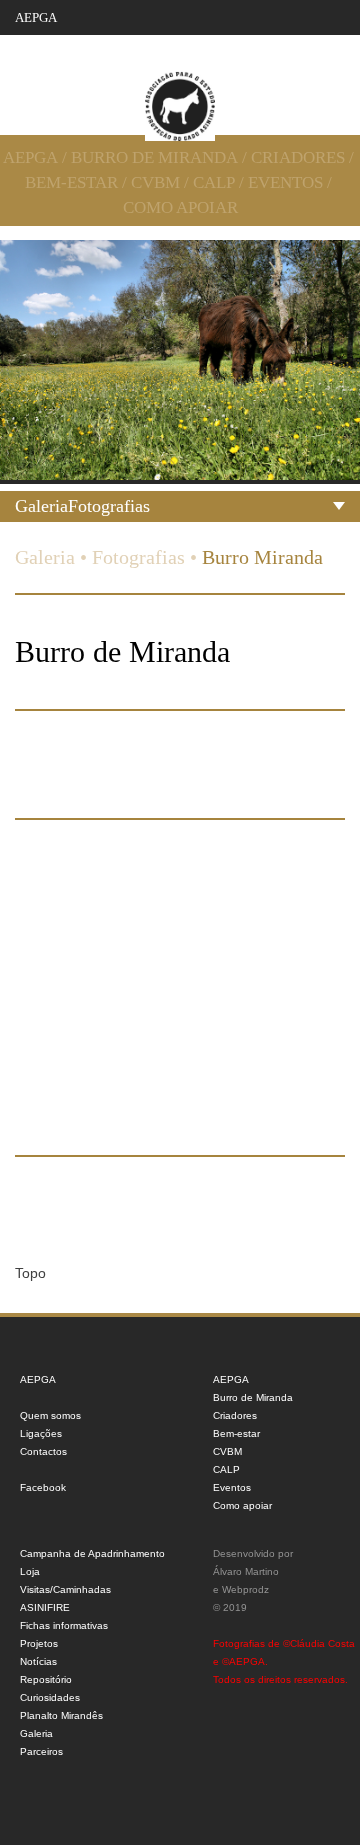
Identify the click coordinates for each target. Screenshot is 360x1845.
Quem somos (113, 43)
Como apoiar (180, 207)
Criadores (298, 157)
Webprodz (245, 1589)
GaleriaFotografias (82, 506)
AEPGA (36, 17)
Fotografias (138, 557)
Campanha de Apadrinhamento (92, 1553)
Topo (30, 1273)
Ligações (41, 1433)
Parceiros (41, 1751)
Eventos (285, 182)
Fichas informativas (64, 1625)
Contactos (208, 43)
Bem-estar (71, 182)
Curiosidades (50, 1697)
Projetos (39, 1643)
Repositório (46, 1679)
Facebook (43, 1487)
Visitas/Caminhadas (65, 1589)
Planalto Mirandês (61, 1715)
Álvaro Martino (246, 1571)
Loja (30, 1571)
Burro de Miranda (154, 157)
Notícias (38, 1661)
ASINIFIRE (45, 1607)
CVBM (155, 182)
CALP (214, 182)
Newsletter (302, 43)
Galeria (45, 557)
